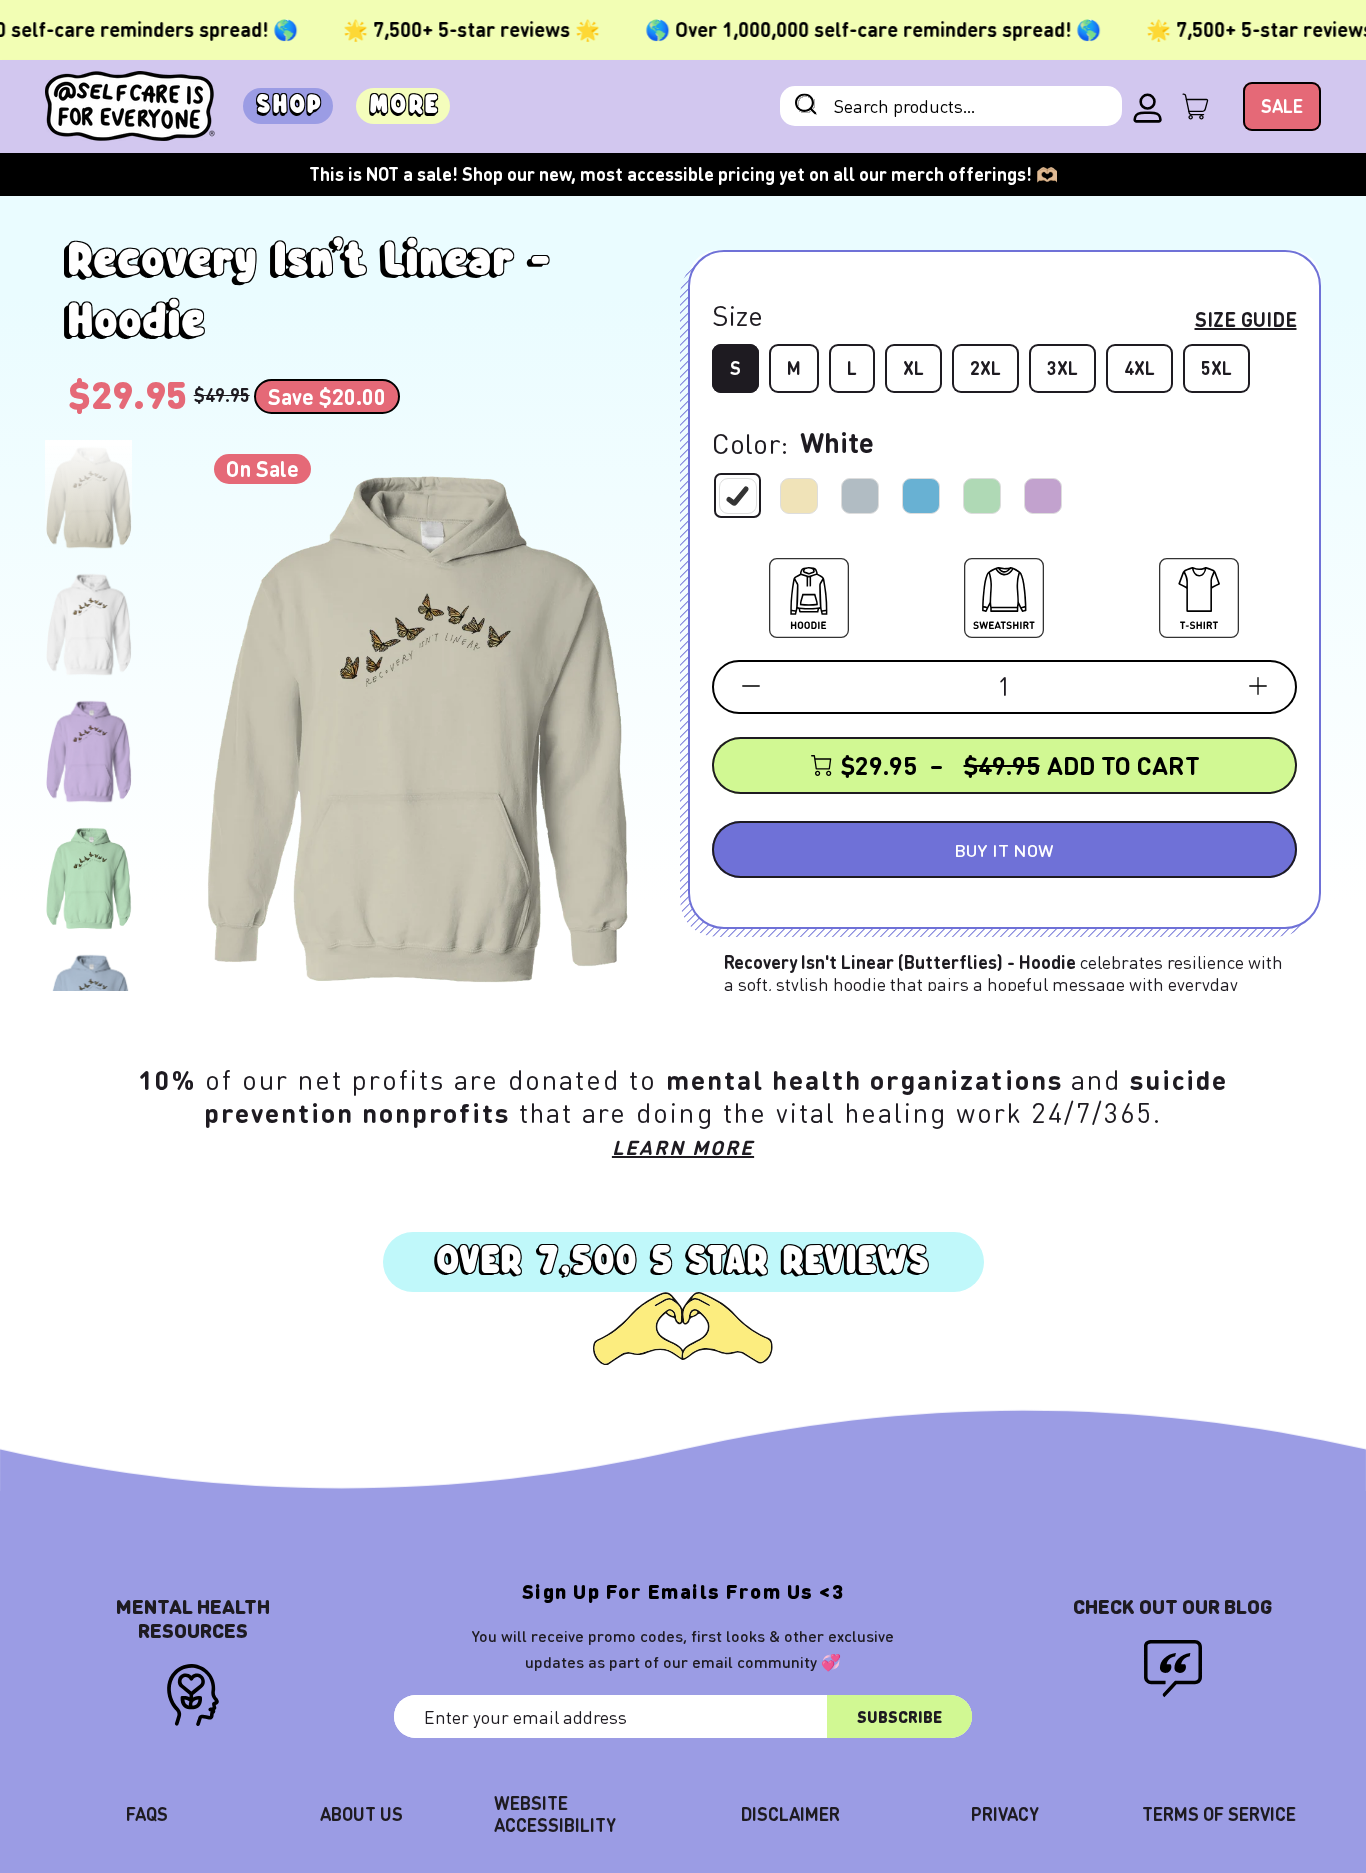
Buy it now (1004, 849)
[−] (751, 686)
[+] (1258, 686)
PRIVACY (1005, 1813)
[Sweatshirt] (1004, 594)
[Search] (806, 106)
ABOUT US (361, 1813)
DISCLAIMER (790, 1813)
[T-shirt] (1199, 594)
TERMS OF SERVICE (1219, 1813)
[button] (88, 498)
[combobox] (951, 106)
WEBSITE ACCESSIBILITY (555, 1813)
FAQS (147, 1813)
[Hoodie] (809, 594)
